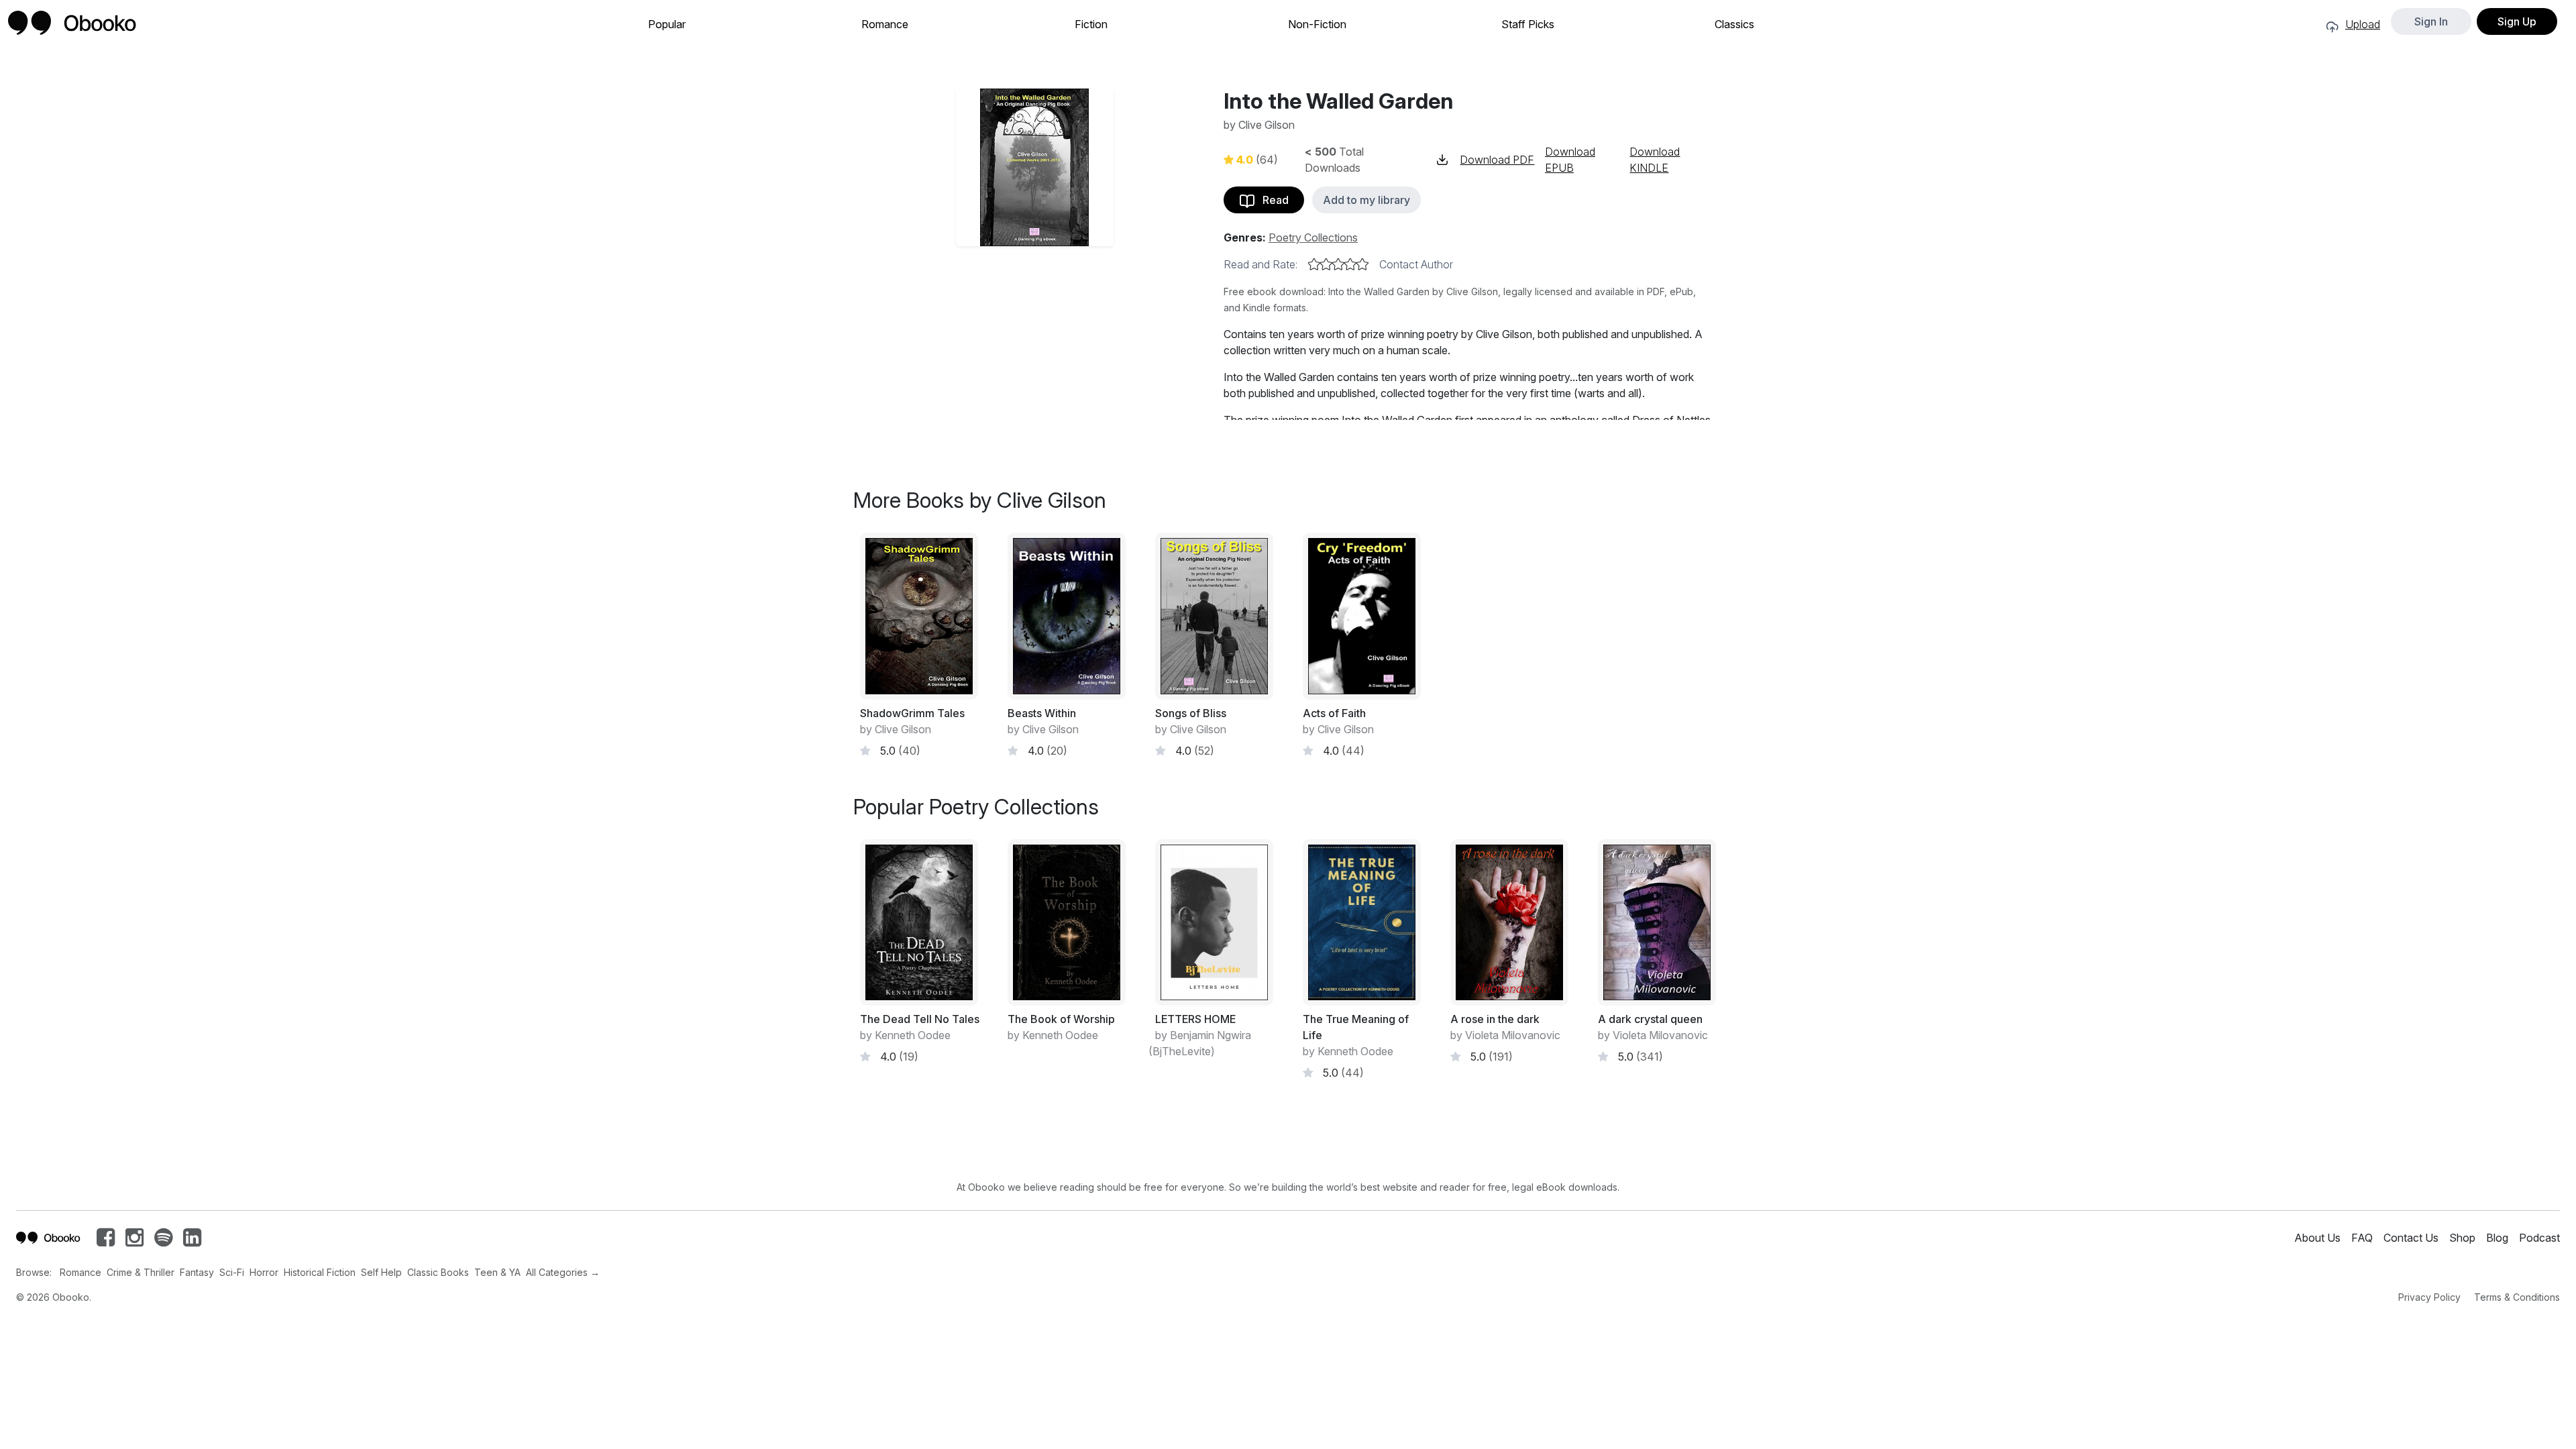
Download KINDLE (1655, 160)
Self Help (381, 1272)
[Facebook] (106, 1241)
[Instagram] (135, 1241)
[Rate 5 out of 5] (1362, 264)
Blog (2497, 1238)
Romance (885, 24)
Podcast (2539, 1238)
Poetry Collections (1313, 237)
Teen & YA (497, 1272)
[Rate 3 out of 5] (1338, 264)
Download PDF (1497, 160)
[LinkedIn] (192, 1241)
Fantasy (197, 1272)
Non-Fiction (1317, 24)
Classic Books (438, 1272)
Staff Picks (1528, 24)
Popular (667, 24)
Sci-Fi (232, 1272)
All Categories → (563, 1272)
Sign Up (2517, 21)
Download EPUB (1570, 160)
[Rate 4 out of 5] (1350, 264)
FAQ (2362, 1238)
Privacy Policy (2429, 1297)
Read (1272, 200)
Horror (264, 1272)
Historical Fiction (320, 1272)
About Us (2317, 1238)
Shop (2462, 1238)
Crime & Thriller (141, 1272)
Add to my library (1366, 200)
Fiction (1091, 24)
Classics (1734, 24)
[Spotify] (163, 1241)
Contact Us (2411, 1238)
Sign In (2431, 21)
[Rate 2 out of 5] (1326, 264)
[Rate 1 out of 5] (1314, 264)
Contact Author (1416, 264)
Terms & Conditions (2517, 1297)
